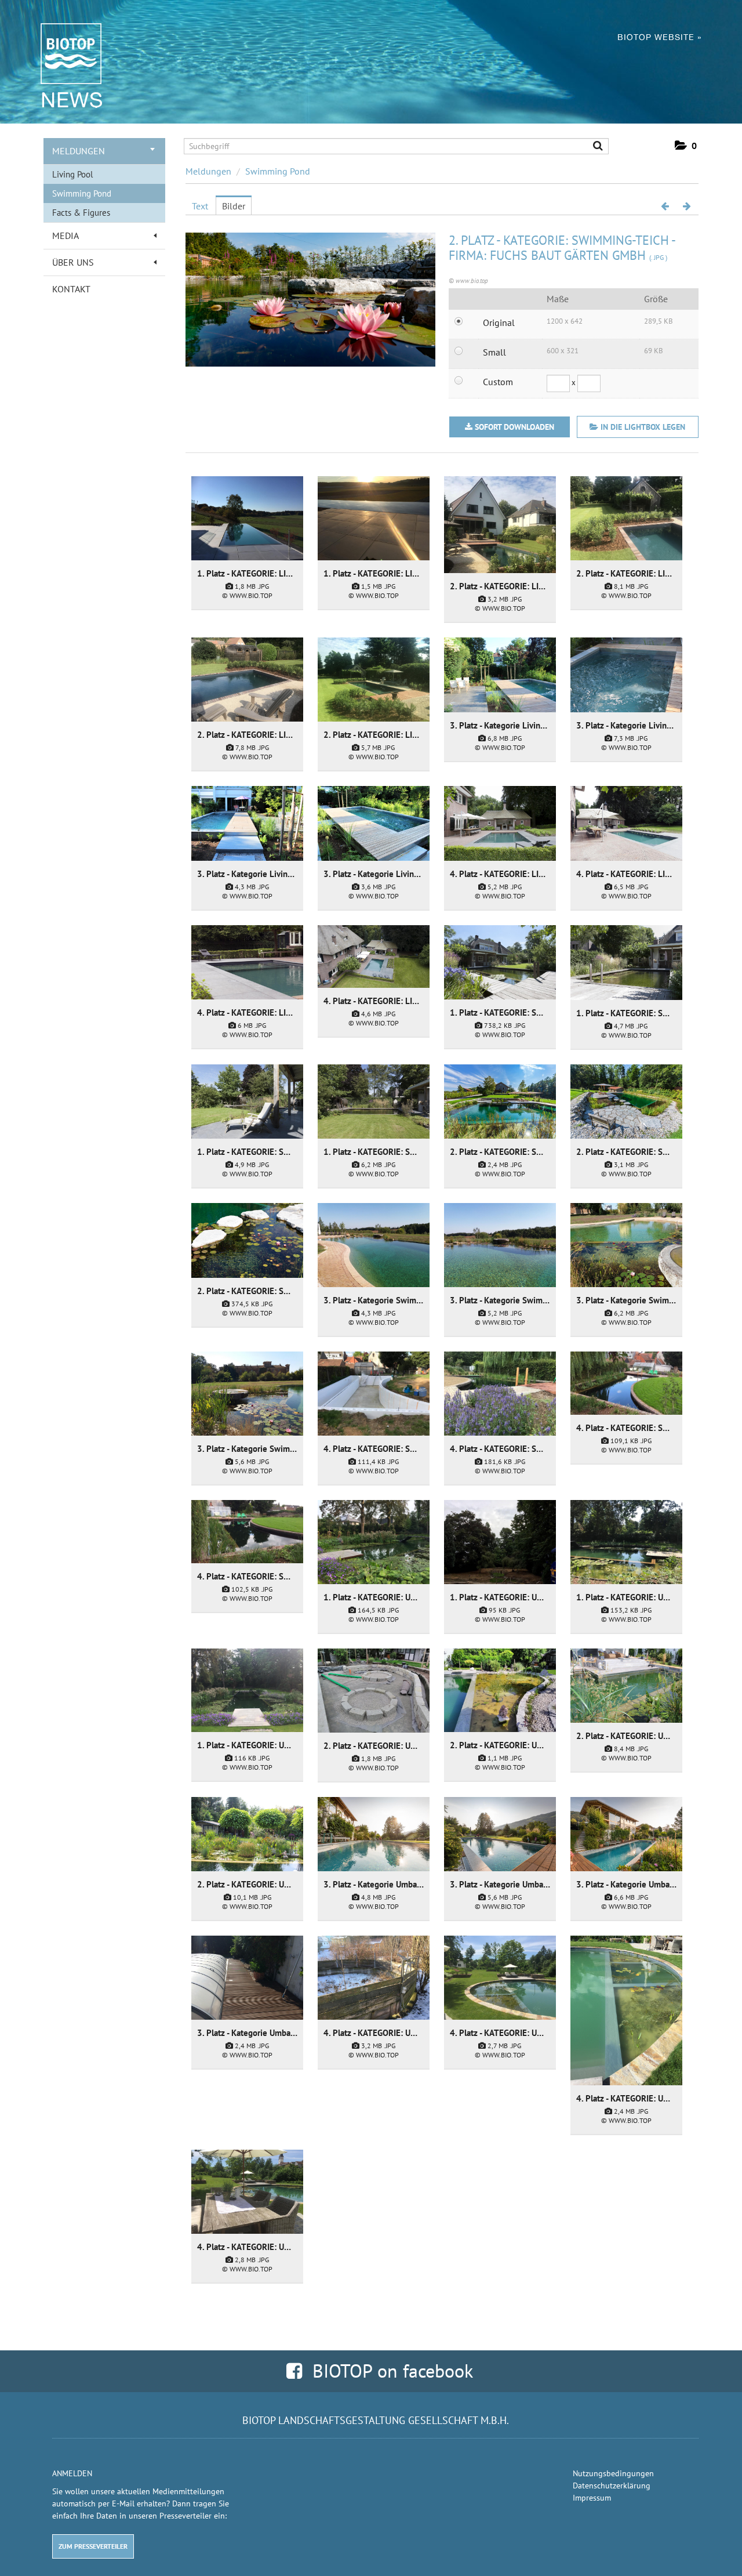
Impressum (592, 2498)
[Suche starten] (593, 147)
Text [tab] (200, 206)
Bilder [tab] (234, 206)
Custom (498, 382)
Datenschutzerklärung (612, 2486)
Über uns (73, 262)
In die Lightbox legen (642, 427)
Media (66, 236)
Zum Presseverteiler (93, 2546)
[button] (686, 146)
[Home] (65, 53)
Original (499, 323)
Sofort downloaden (514, 427)
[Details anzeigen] (247, 518)
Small (494, 352)
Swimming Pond (82, 193)
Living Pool (72, 174)
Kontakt (71, 289)
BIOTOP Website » (659, 37)
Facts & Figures (81, 213)
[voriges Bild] (665, 206)
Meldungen (79, 151)
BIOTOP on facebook (388, 2371)
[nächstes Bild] (687, 206)
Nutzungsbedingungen (613, 2473)
